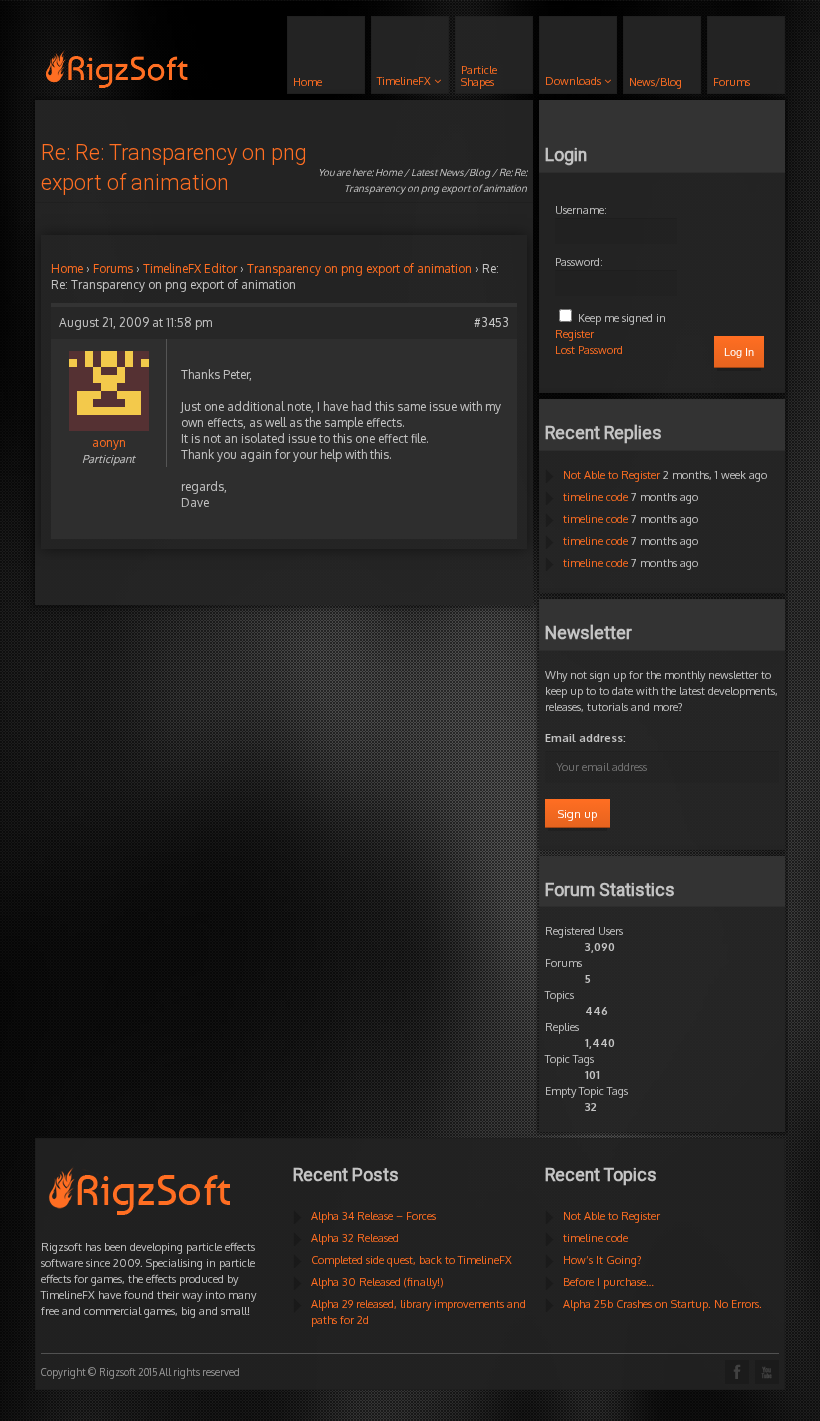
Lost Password (589, 350)
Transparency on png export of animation (359, 268)
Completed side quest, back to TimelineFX (411, 1260)
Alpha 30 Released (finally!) (377, 1282)
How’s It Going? (602, 1260)
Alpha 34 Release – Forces (373, 1216)
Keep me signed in (622, 318)
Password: (579, 262)
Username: (581, 210)
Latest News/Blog (450, 172)
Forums (113, 268)
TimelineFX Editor (190, 268)
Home (388, 172)
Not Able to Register (611, 475)
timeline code (595, 497)
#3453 (491, 322)
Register (574, 334)
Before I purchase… (608, 1282)
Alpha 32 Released (355, 1238)
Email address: (585, 738)
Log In (739, 352)
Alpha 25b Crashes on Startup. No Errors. (662, 1304)
